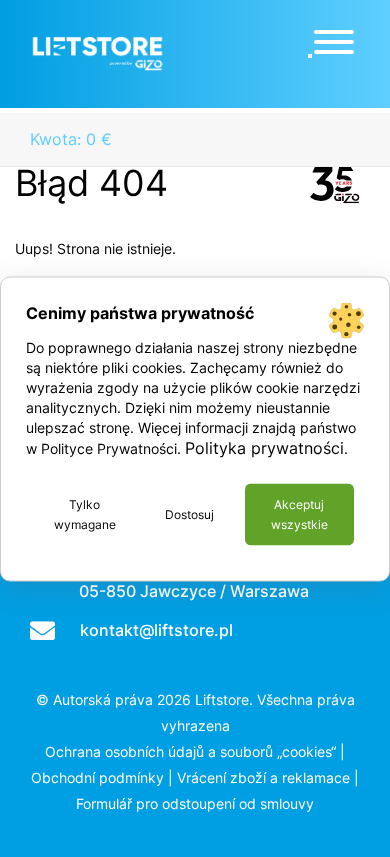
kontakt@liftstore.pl (156, 630)
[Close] (310, 56)
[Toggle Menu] (334, 42)
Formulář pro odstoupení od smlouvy (195, 803)
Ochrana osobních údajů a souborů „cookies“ (190, 751)
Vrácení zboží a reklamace (263, 777)
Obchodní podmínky (97, 777)
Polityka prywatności (264, 447)
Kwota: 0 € (71, 139)
